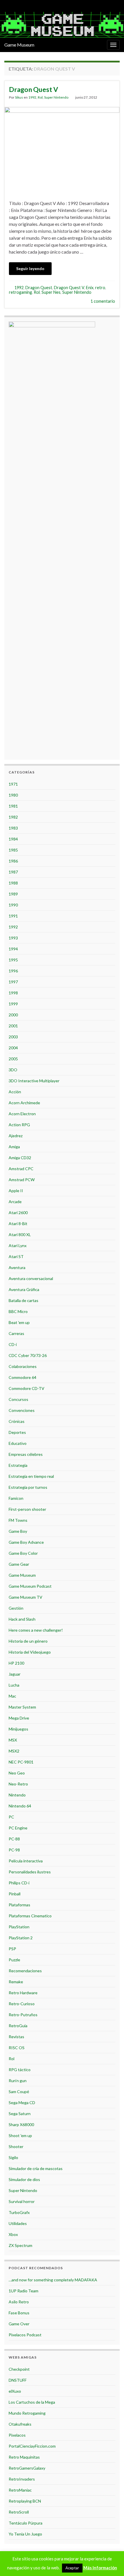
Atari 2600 (18, 1213)
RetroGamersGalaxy (27, 2468)
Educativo (18, 1443)
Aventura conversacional (31, 1278)
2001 (13, 1026)
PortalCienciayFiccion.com (32, 2446)
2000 (13, 1015)
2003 (13, 1037)
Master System (22, 1707)
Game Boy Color (23, 1553)
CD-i (13, 1344)
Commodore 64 (22, 1377)
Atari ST (16, 1256)
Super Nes (51, 292)
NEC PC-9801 (21, 1762)
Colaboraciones (23, 1366)
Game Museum (19, 45)
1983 (13, 828)
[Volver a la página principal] (62, 25)
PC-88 (14, 1839)
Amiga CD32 (20, 1158)
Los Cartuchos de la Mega (32, 2402)
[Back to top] (111, 2563)
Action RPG (19, 1125)
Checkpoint (19, 2369)
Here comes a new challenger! (36, 1630)
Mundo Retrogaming (27, 2413)
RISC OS (17, 2048)
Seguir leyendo (30, 268)
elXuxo (15, 2391)
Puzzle (14, 1960)
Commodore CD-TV (27, 1388)
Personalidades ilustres (30, 1872)
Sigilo (13, 2157)
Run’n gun (18, 2081)
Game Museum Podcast (30, 1586)
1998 (13, 993)
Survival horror (22, 2201)
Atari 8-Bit (18, 1224)
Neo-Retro (18, 1784)
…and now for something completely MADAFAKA (53, 2280)
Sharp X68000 (21, 2124)
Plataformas (19, 1905)
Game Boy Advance (26, 1542)
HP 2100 (16, 1663)
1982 (13, 817)
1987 (13, 872)
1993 (13, 938)
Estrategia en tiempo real (31, 1476)
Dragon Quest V (33, 89)
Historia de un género (28, 1641)
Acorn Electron (22, 1114)
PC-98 (14, 1850)
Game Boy (18, 1531)
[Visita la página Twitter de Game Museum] (7, 5)
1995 (13, 960)
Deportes (17, 1432)
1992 (32, 97)
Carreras (16, 1333)
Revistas (16, 2037)
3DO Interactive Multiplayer (34, 1081)
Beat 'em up (19, 1322)
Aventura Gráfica (24, 1289)
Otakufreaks (20, 2424)
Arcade (15, 1202)
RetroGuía (18, 2026)
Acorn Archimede (24, 1103)
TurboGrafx (19, 2212)
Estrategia (18, 1465)
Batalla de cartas (24, 1300)
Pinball (15, 1894)
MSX (13, 1740)
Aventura (17, 1267)
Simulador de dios (24, 2179)
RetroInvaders (22, 2479)
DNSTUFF (18, 2380)
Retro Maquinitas (24, 2457)
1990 (13, 905)
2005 (13, 1059)
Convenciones (22, 1410)
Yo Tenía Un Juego (25, 2534)
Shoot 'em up (20, 2135)
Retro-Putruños (23, 2015)
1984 (13, 839)
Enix (90, 288)
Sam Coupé (19, 2092)
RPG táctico (20, 2070)
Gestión (16, 1608)
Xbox (13, 2234)
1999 (13, 1004)
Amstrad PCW (22, 1180)
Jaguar (15, 1674)
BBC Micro (18, 1311)
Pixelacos (17, 2435)
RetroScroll (19, 2512)
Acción (15, 1092)
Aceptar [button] (72, 2568)
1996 (13, 971)
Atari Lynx (18, 1245)
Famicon (16, 1498)
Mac (12, 1696)
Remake (16, 1982)
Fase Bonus (19, 2313)
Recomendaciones (25, 1971)
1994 (13, 949)
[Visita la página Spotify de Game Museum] (26, 5)
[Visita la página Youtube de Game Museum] (16, 5)
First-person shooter (27, 1509)
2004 (13, 1048)
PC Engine (18, 1828)
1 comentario (103, 301)
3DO (13, 1070)
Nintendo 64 (20, 1806)
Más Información (100, 2568)
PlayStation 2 (21, 1938)
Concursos (18, 1399)
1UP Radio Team (24, 2291)
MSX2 (14, 1751)
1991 (13, 916)
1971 (13, 784)
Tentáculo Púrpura (26, 2523)
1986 (13, 861)
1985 (13, 850)
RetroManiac (20, 2490)
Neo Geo (17, 1773)
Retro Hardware (23, 1993)
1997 (13, 982)
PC (11, 1817)
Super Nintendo (56, 97)
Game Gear (19, 1564)
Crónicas (17, 1421)
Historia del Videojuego (30, 1652)
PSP (12, 1949)
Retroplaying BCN (25, 2501)
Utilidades (18, 2223)
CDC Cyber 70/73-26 (28, 1355)
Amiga (14, 1147)
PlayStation (19, 1927)
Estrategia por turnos (28, 1487)
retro (100, 288)
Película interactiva (26, 1861)
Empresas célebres (26, 1454)
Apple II (16, 1191)
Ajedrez (16, 1136)
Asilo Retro (19, 2302)
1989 (13, 894)
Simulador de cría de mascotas (36, 2168)
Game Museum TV (26, 1597)
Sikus (19, 97)
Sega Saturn (20, 2114)
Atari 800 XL (20, 1235)
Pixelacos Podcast (25, 2335)
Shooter (16, 2146)
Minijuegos (18, 1729)
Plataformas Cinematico (30, 1916)
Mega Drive (19, 1718)
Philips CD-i (19, 1883)
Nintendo (17, 1795)
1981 (13, 806)
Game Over (19, 2324)
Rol (40, 97)
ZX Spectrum (20, 2245)
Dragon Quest (39, 288)
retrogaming (20, 292)
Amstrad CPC (21, 1169)
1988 (13, 883)
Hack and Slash (22, 1619)
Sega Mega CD (22, 2103)
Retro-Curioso (22, 2004)
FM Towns (18, 1520)
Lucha (14, 1685)
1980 (13, 795)
